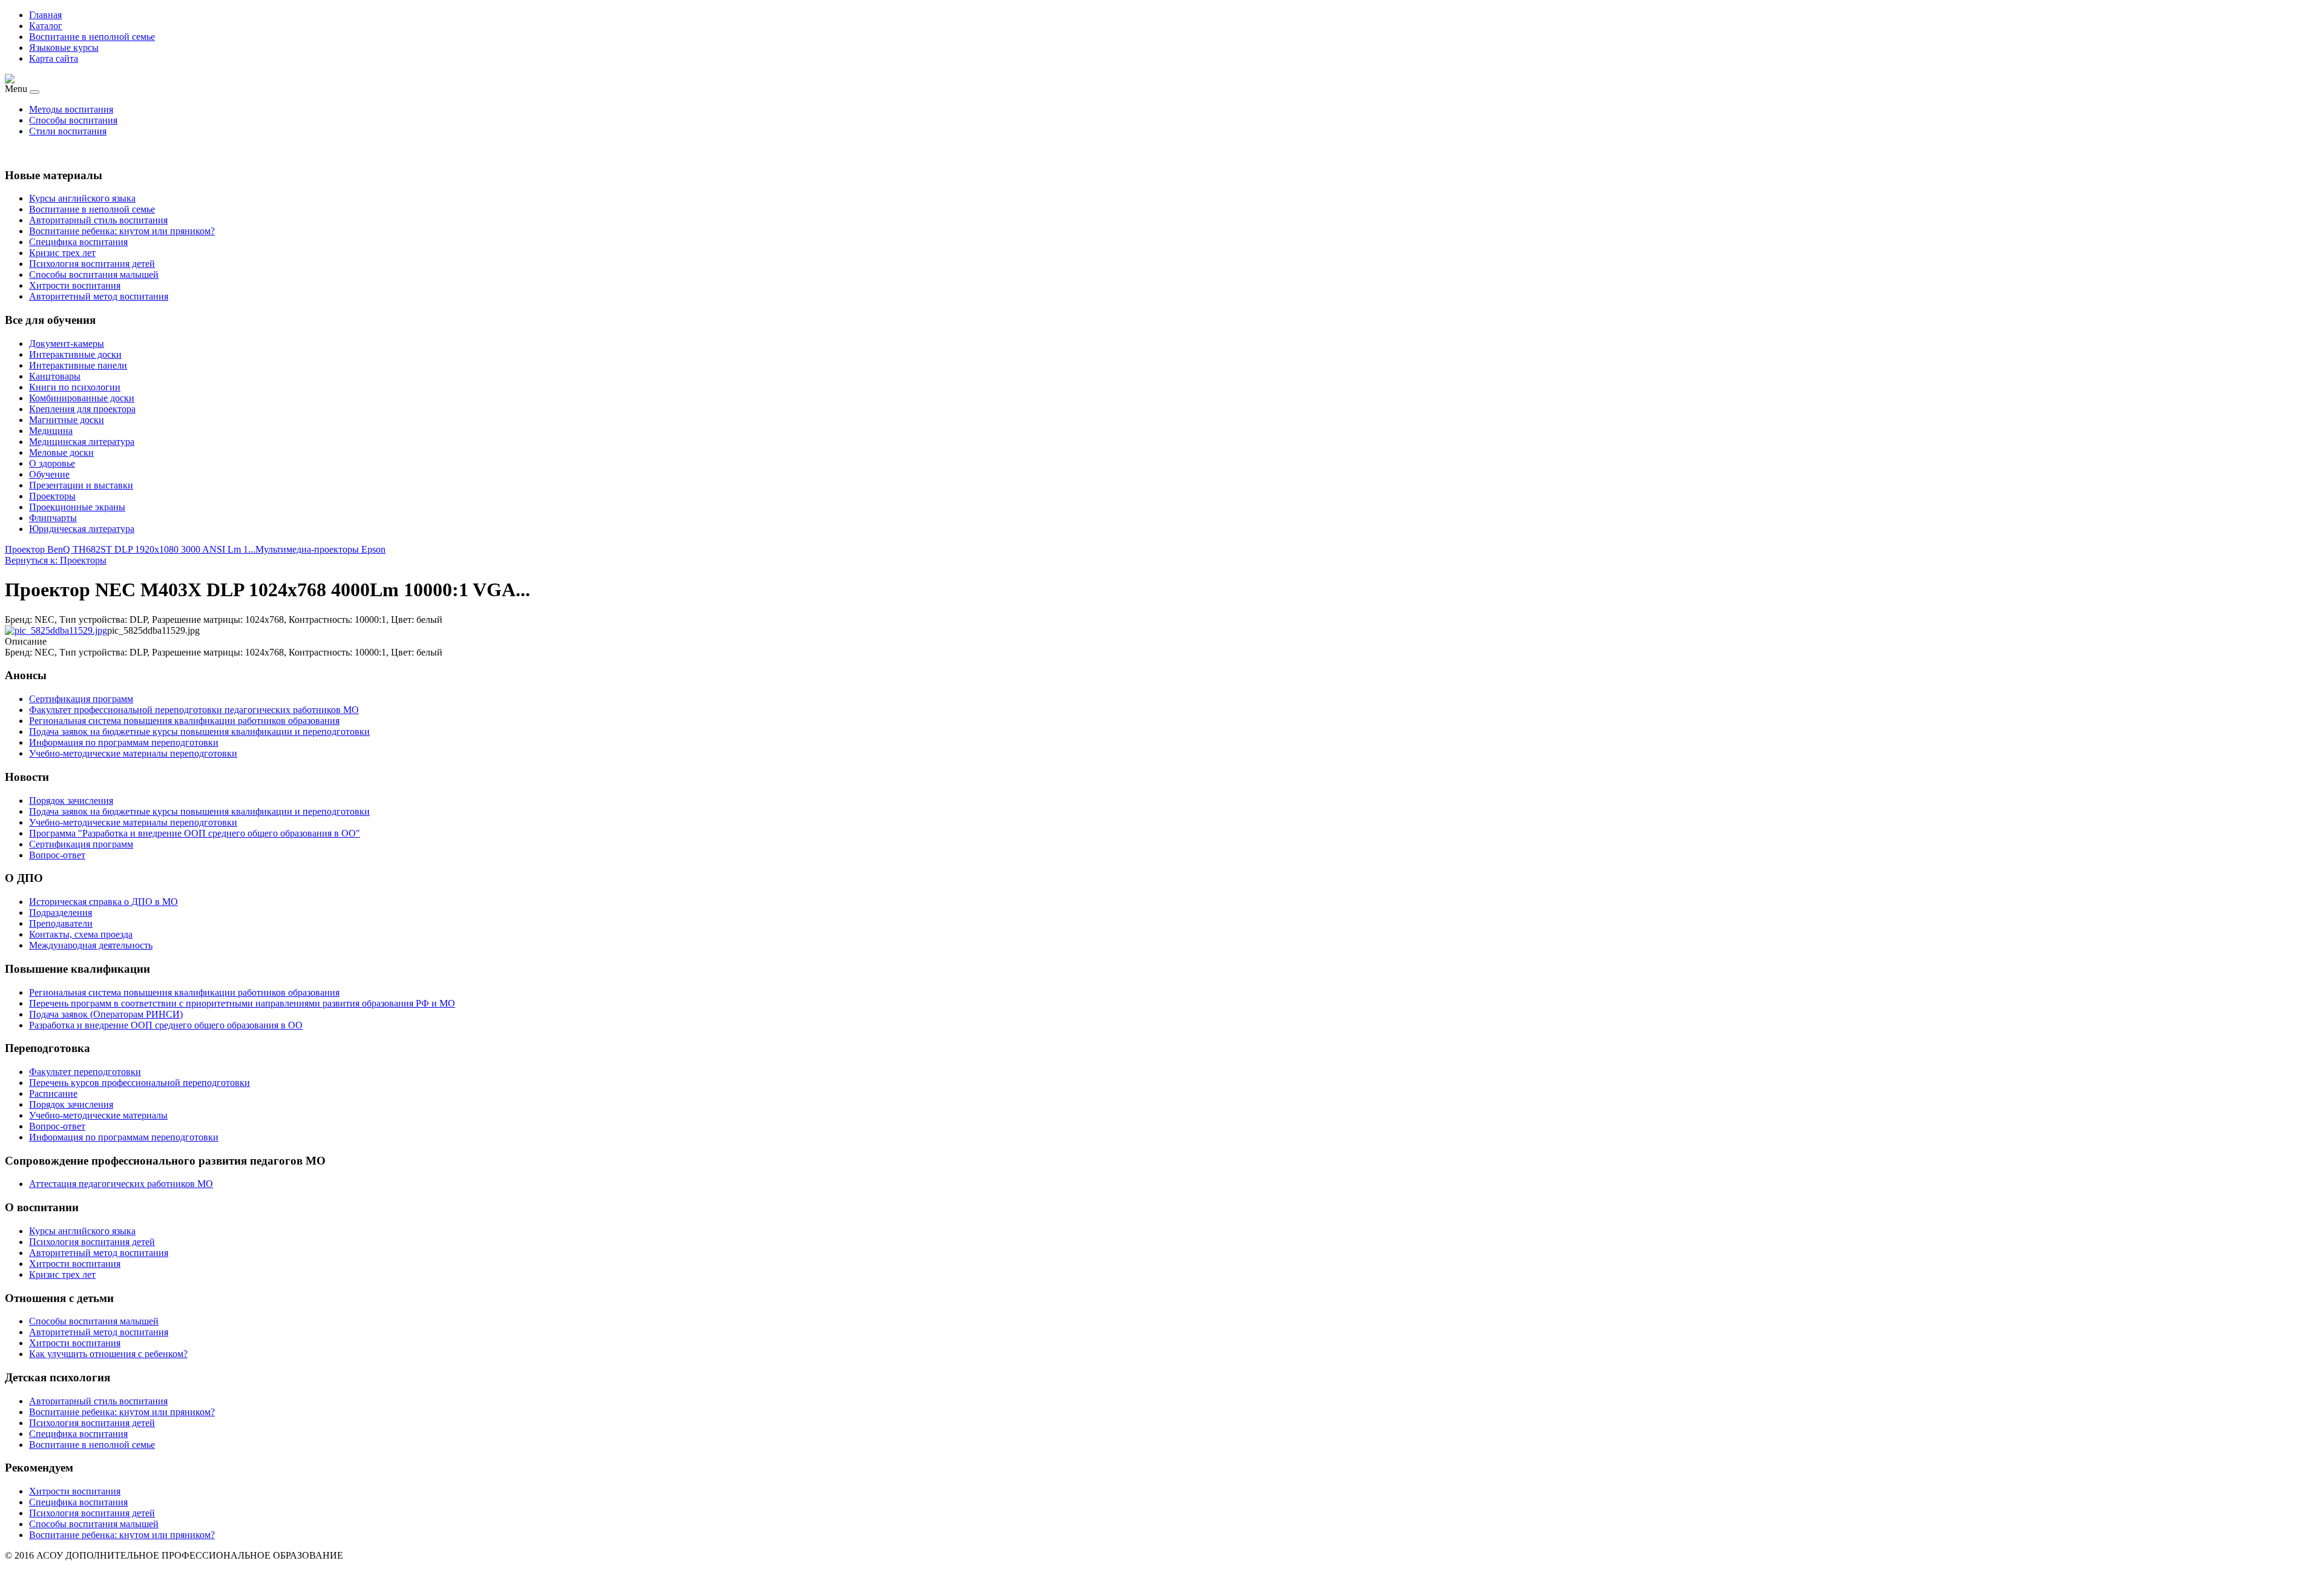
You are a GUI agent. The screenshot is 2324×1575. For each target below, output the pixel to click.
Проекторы (52, 496)
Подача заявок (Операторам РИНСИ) (106, 1014)
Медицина (51, 431)
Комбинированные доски (82, 398)
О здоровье (52, 463)
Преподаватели (61, 923)
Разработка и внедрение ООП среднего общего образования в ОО (166, 1025)
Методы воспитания (71, 109)
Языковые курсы (64, 48)
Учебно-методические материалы (98, 1115)
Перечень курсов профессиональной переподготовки (140, 1083)
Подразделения (61, 912)
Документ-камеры (67, 344)
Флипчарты (53, 518)
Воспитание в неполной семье (92, 37)
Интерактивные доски (75, 354)
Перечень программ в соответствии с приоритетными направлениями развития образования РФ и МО (242, 1003)
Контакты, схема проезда (81, 934)
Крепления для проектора (82, 409)
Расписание (53, 1093)
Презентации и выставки (81, 485)
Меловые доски (61, 452)
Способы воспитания (73, 120)
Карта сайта (54, 58)
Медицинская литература (82, 442)
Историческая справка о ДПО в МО (103, 902)
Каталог (46, 26)
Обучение (49, 474)
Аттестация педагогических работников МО (121, 1184)
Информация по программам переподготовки (124, 1137)
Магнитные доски (67, 420)
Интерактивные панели (78, 365)
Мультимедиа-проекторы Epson (320, 549)
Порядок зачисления (71, 1104)
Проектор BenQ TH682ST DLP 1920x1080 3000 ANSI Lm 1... (130, 549)
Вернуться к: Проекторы (56, 560)
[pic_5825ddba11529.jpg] (56, 630)
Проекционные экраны (77, 507)
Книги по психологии (75, 387)
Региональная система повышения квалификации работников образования (184, 992)
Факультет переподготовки (85, 1072)
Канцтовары (55, 376)
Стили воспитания (68, 131)
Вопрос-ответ (57, 1126)
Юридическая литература (82, 529)
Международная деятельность (91, 945)
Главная (45, 15)
